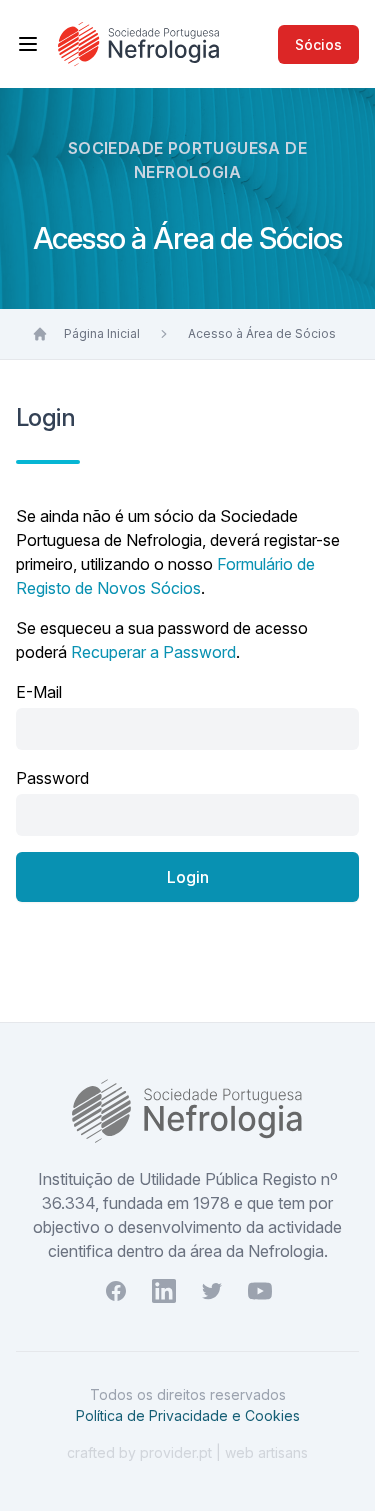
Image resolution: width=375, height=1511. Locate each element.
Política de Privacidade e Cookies (188, 1415)
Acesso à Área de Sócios (262, 333)
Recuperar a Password (153, 652)
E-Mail (39, 692)
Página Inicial (102, 333)
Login (188, 877)
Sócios (318, 44)
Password (52, 778)
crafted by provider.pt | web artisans (187, 1452)
